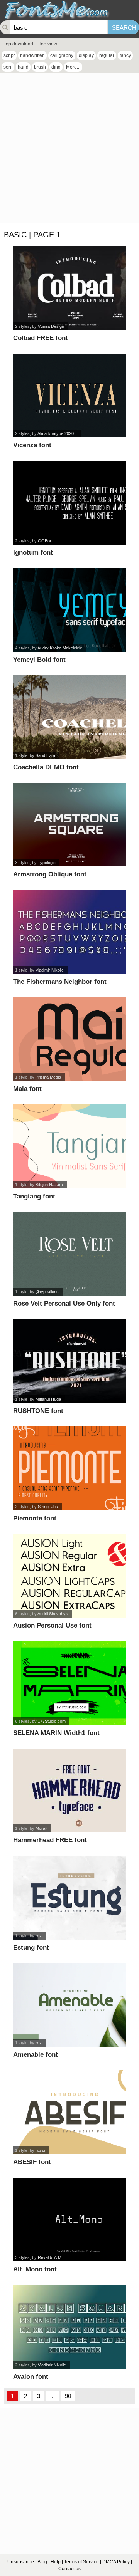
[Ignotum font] (69, 503)
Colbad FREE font (41, 338)
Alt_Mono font (35, 2269)
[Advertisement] (69, 150)
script (9, 55)
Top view (48, 44)
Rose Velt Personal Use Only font (64, 1303)
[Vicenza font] (69, 396)
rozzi (40, 2150)
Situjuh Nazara (49, 1185)
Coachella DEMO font (46, 767)
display (86, 55)
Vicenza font (32, 445)
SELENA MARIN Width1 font (56, 1733)
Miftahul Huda (48, 1399)
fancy (125, 55)
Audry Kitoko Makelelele (60, 648)
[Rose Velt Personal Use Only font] (69, 1254)
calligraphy (62, 55)
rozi (39, 1936)
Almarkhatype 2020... (57, 433)
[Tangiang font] (69, 1146)
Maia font (27, 1089)
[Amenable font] (69, 2005)
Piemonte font (35, 1518)
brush (40, 67)
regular (107, 55)
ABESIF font (32, 2162)
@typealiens (47, 1292)
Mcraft (42, 1828)
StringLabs (48, 1507)
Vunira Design (51, 326)
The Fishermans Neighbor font (60, 982)
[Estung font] (69, 1898)
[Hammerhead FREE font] (69, 1791)
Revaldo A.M (50, 2257)
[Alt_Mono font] (69, 2220)
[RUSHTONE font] (69, 1361)
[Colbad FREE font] (69, 288)
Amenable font (36, 2055)
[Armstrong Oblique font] (69, 825)
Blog (42, 2562)
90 (68, 2396)
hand (23, 67)
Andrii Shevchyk (53, 1614)
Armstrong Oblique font (50, 874)
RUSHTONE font (38, 1411)
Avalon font (31, 2377)
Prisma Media (48, 1077)
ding (56, 67)
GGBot (44, 541)
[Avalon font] (69, 2327)
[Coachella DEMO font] (69, 717)
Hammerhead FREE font (50, 1840)
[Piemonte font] (69, 1468)
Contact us (69, 2569)
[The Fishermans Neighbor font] (69, 932)
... (53, 2396)
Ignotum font (33, 553)
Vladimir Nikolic (50, 970)
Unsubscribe (21, 2562)
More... (73, 67)
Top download (18, 44)
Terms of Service (81, 2562)
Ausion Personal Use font (52, 1625)
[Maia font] (69, 1039)
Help (56, 2562)
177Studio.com (52, 1721)
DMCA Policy (116, 2562)
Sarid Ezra (45, 755)
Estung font (31, 1948)
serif (8, 67)
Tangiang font (34, 1196)
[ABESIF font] (69, 2112)
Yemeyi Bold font (39, 660)
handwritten (32, 55)
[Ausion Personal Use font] (69, 1576)
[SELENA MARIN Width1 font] (69, 1683)
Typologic (47, 863)
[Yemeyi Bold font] (69, 610)
